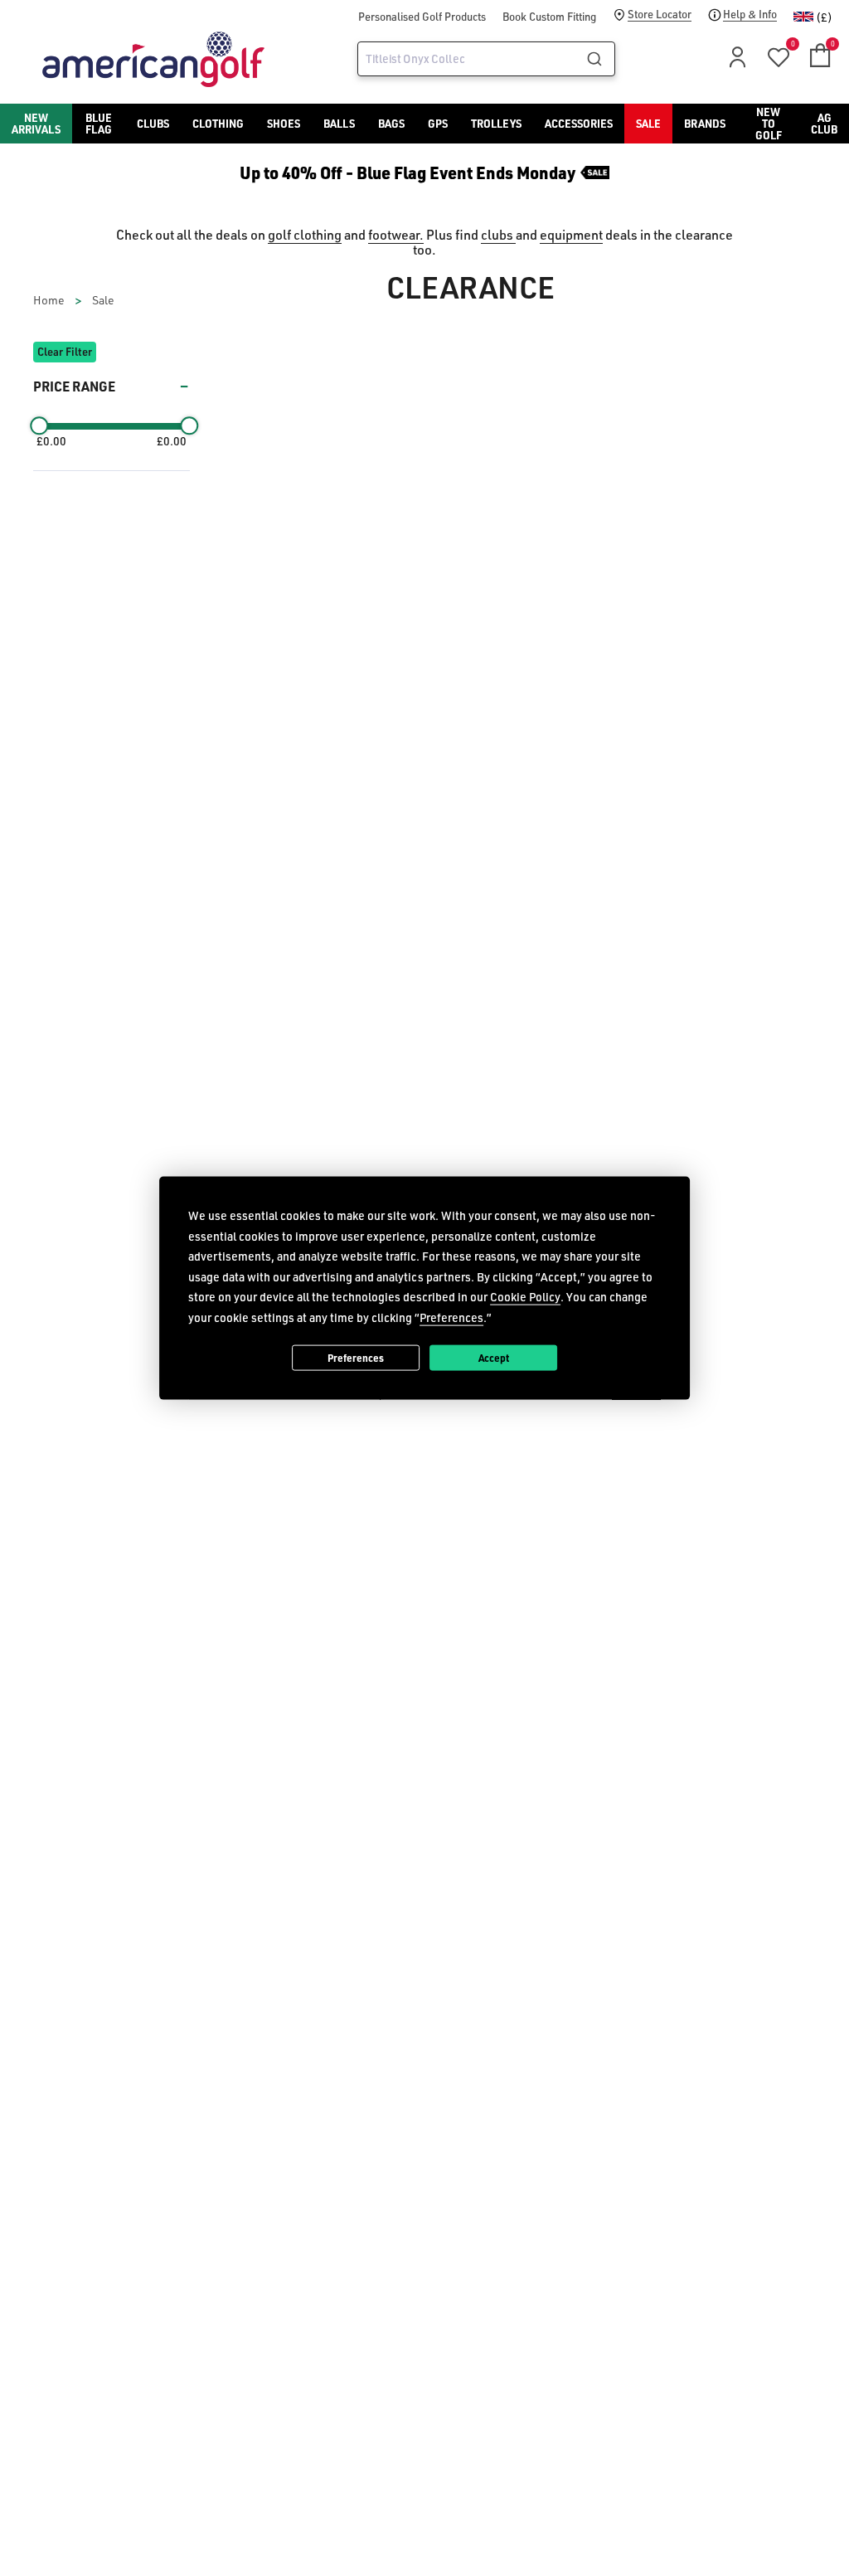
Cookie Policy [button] (525, 1297)
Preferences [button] (451, 1317)
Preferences (356, 1357)
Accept (494, 1357)
